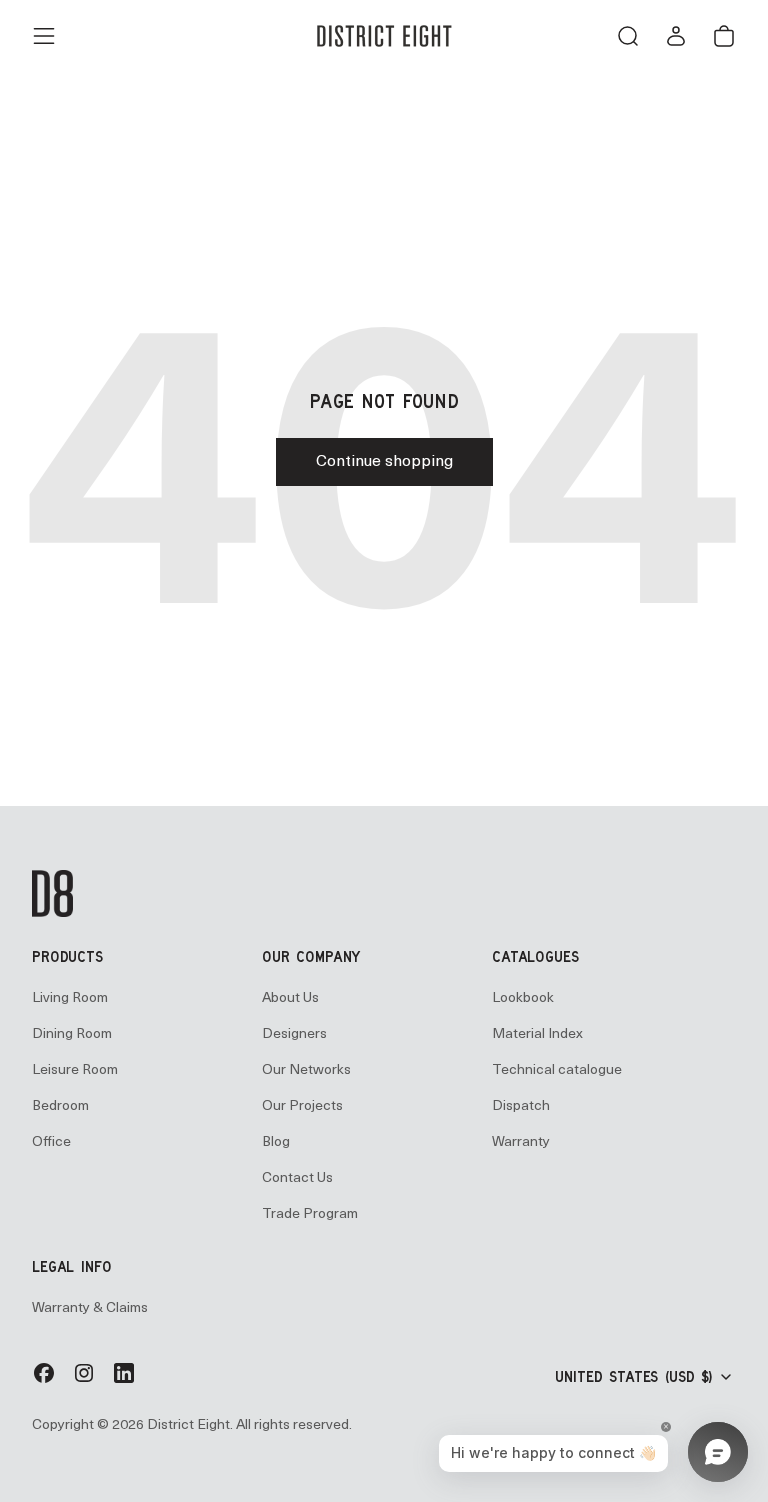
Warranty (521, 1142)
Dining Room (72, 1034)
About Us (290, 998)
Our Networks (306, 1070)
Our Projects (302, 1106)
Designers (294, 1034)
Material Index (537, 1034)
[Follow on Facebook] (44, 1381)
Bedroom (60, 1106)
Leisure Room (75, 1070)
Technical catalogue (557, 1070)
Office (51, 1142)
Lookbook (523, 998)
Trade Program (310, 1214)
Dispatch (521, 1106)
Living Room (70, 998)
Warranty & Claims (90, 1308)
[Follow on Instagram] (84, 1381)
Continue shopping (384, 462)
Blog (276, 1142)
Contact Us (297, 1178)
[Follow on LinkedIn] (124, 1381)
